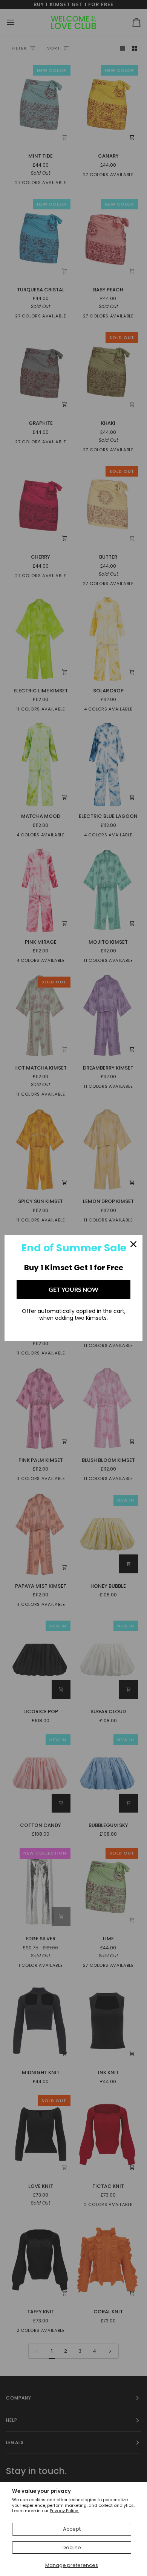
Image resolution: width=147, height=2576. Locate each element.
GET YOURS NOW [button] (73, 1289)
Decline (72, 2547)
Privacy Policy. (64, 2511)
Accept (72, 2529)
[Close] (133, 1244)
